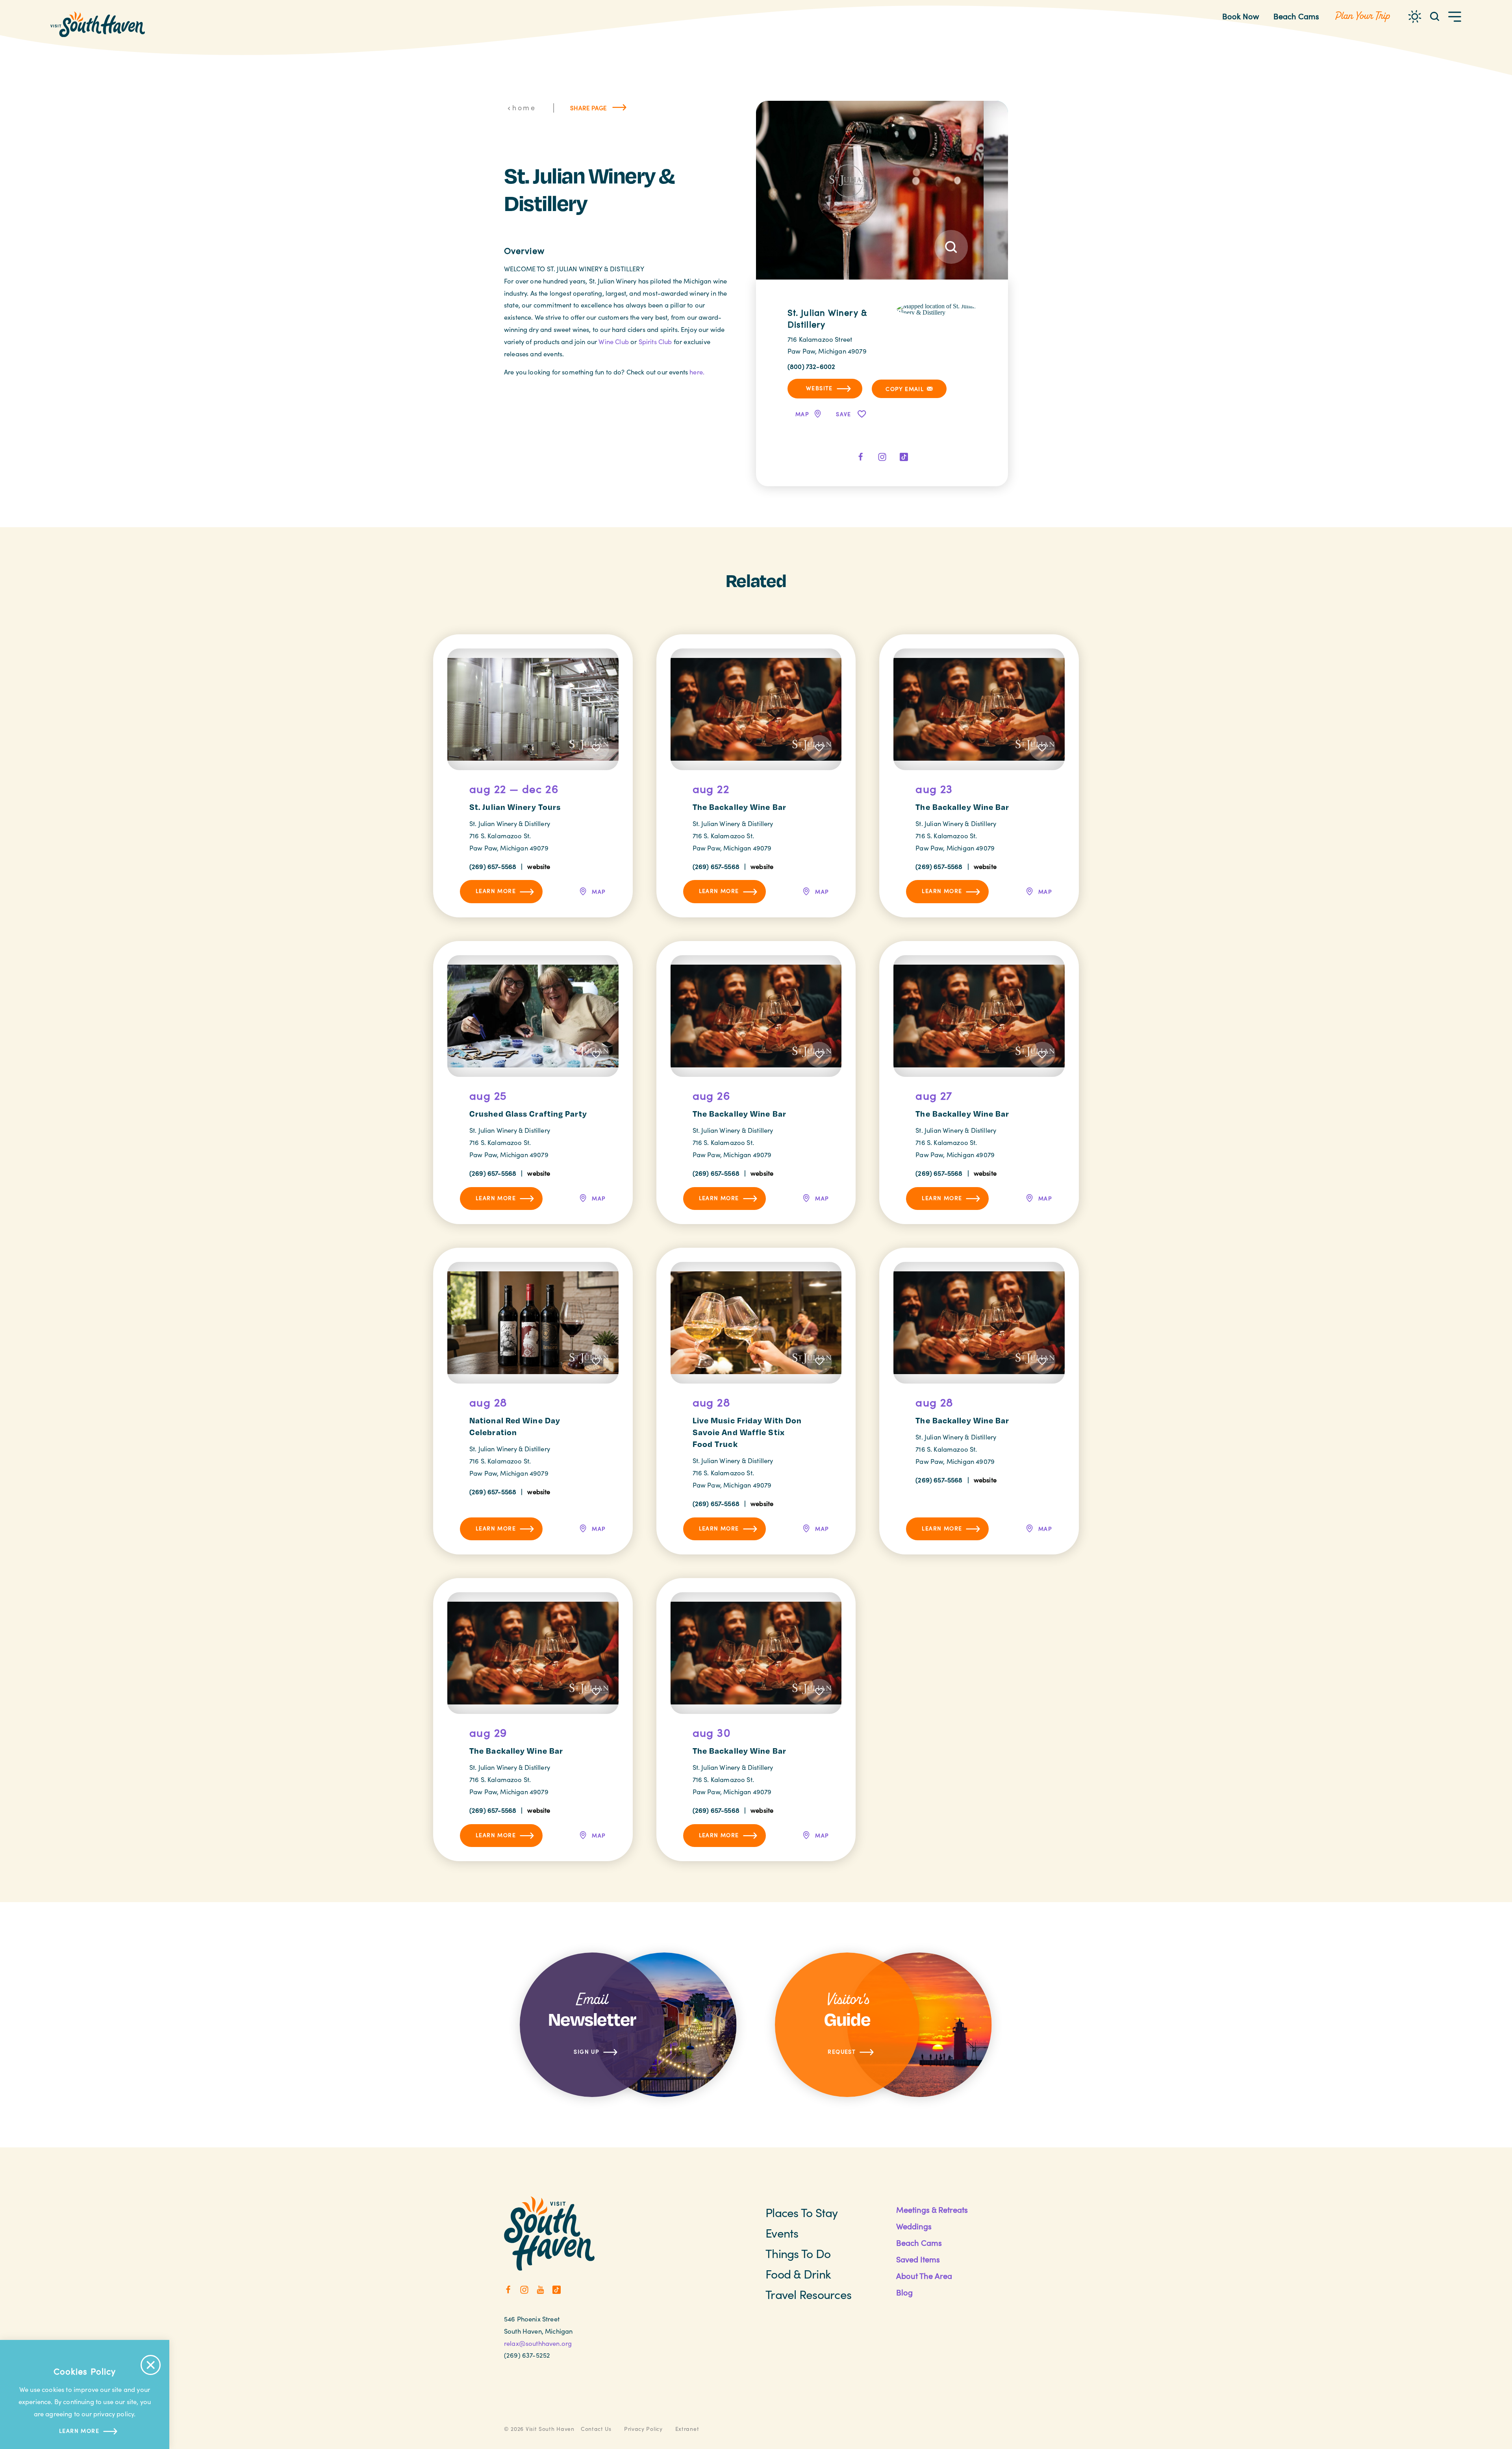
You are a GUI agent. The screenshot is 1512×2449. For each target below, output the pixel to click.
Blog (904, 2292)
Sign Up (586, 2052)
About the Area (924, 2276)
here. (697, 372)
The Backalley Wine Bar (739, 807)
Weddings (914, 2226)
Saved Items (918, 2259)
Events (782, 2233)
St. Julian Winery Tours (515, 807)
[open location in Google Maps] (937, 308)
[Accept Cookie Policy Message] (151, 2365)
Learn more (79, 2431)
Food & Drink (798, 2274)
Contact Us (596, 2429)
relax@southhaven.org (538, 2343)
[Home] (98, 24)
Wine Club (614, 341)
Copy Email (905, 389)
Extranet (687, 2429)
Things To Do (798, 2253)
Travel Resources (808, 2294)
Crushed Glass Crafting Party (528, 1113)
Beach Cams (1296, 16)
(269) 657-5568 (493, 866)
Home (524, 107)
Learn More (496, 891)
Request (842, 2052)
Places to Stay (802, 2212)
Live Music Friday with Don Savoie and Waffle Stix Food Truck (747, 1432)
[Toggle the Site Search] (1435, 16)
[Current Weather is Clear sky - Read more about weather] (1415, 17)
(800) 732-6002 (811, 366)
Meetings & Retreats (932, 2209)
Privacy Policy (643, 2429)
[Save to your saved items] (596, 748)
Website (819, 388)
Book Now (1241, 16)
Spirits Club (655, 341)
